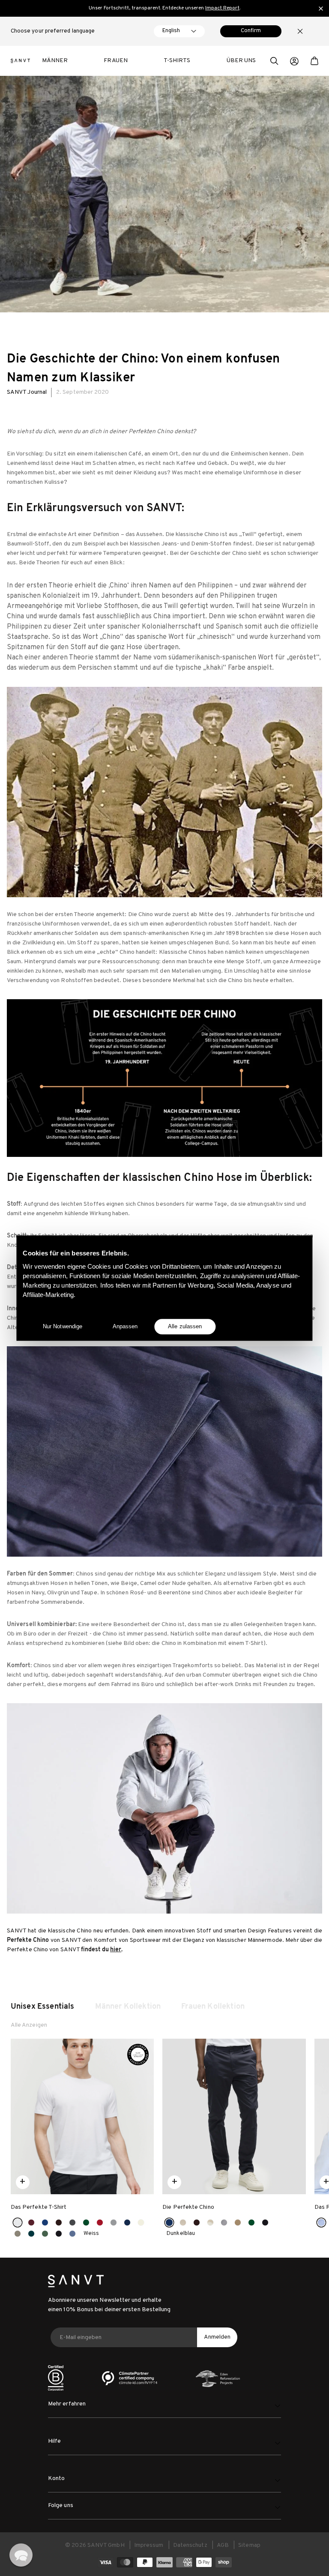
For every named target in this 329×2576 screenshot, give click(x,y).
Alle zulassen (185, 1326)
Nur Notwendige (63, 1326)
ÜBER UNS (241, 61)
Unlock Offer (207, 2538)
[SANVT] (20, 61)
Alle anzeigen (29, 2025)
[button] (274, 62)
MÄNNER (55, 61)
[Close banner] (321, 9)
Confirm (251, 31)
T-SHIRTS (177, 61)
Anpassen (125, 1326)
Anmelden (217, 2337)
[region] (164, 8)
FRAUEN (115, 61)
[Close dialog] (282, 2459)
